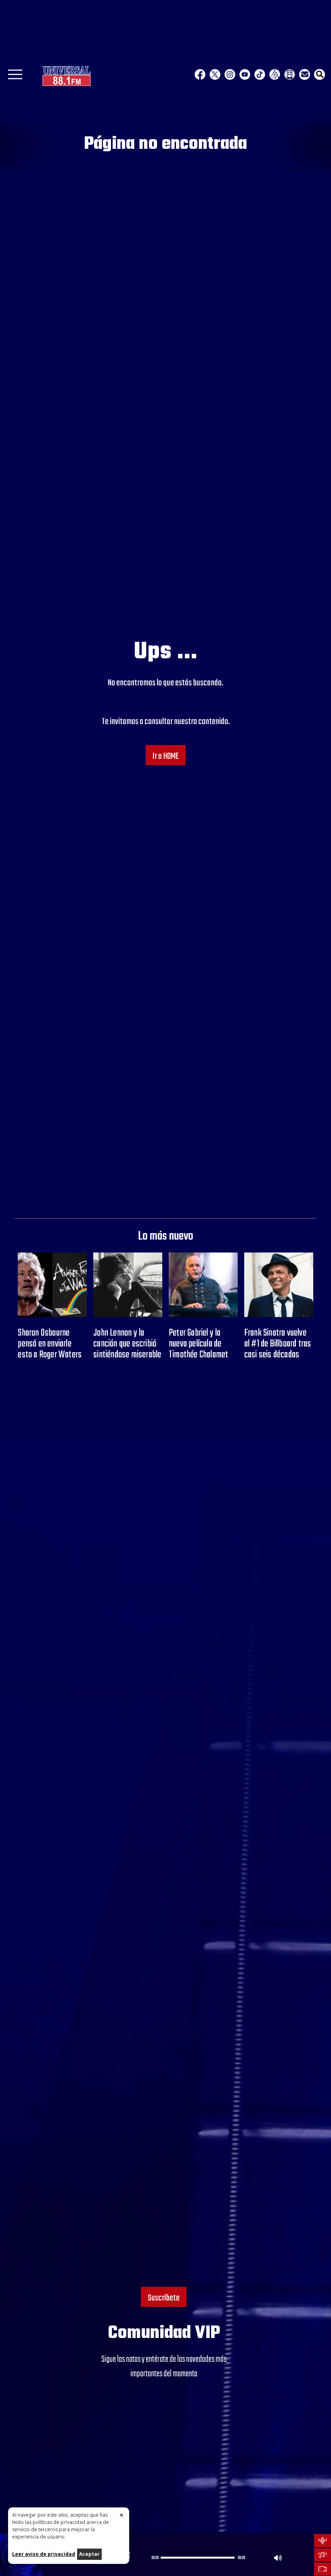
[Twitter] (215, 74)
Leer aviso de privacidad (44, 2554)
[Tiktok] (260, 74)
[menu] (15, 77)
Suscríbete (164, 2298)
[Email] (305, 74)
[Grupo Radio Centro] (275, 74)
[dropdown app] (290, 74)
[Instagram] (230, 74)
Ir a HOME (166, 756)
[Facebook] (200, 74)
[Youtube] (245, 74)
